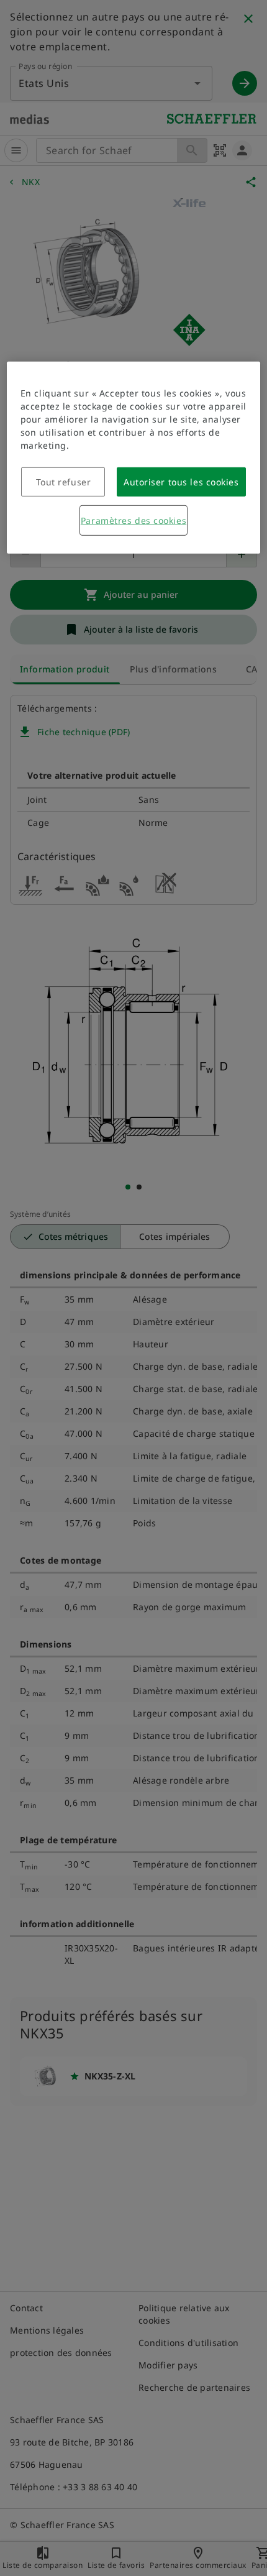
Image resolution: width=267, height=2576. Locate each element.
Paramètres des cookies (133, 520)
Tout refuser (64, 482)
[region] (134, 458)
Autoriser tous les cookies (181, 482)
